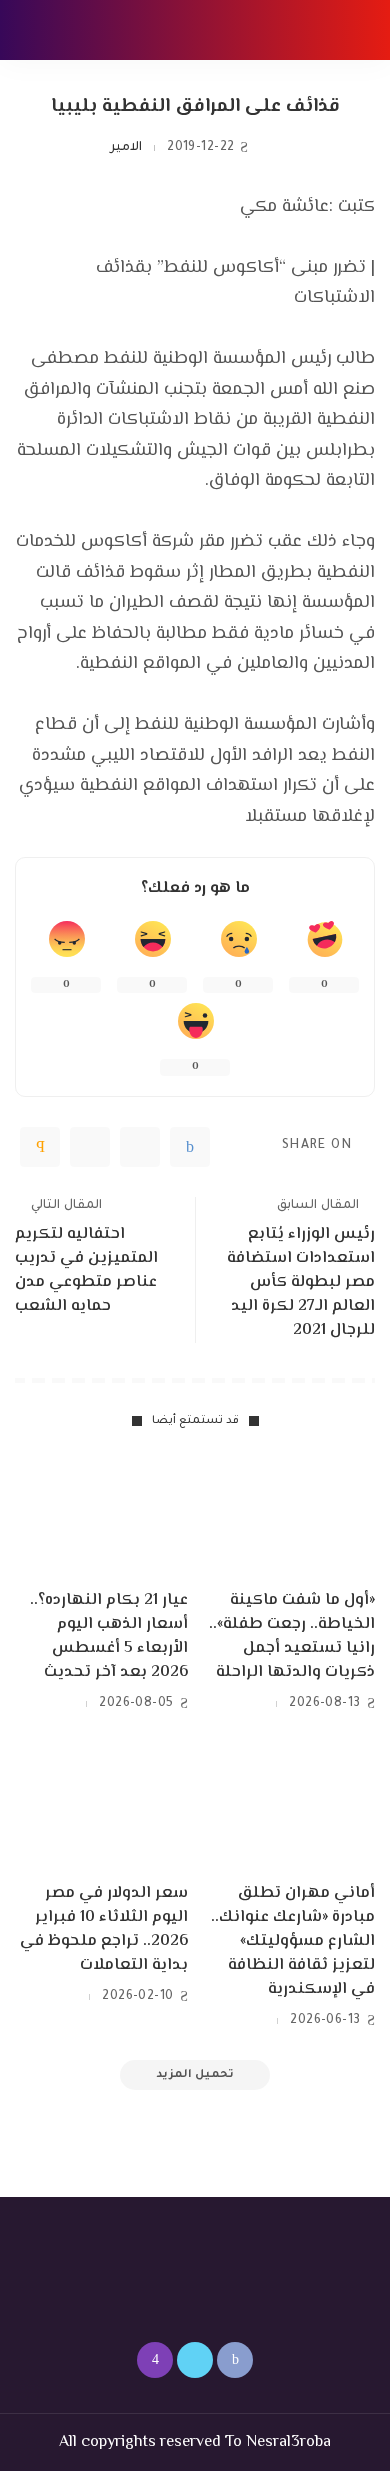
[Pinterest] (90, 1147)
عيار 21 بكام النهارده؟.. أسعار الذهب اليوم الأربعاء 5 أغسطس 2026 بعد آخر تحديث (109, 1636)
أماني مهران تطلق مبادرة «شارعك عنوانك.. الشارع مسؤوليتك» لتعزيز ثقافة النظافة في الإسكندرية (293, 1941)
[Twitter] (140, 1147)
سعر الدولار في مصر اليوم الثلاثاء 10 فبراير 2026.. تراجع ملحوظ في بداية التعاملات (104, 1929)
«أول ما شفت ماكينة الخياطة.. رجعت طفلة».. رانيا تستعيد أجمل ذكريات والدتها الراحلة (292, 1636)
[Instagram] (155, 2360)
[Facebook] (190, 1147)
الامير (126, 148)
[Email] (40, 1147)
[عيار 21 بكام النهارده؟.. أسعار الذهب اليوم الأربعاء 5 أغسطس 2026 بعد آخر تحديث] (101, 1514)
